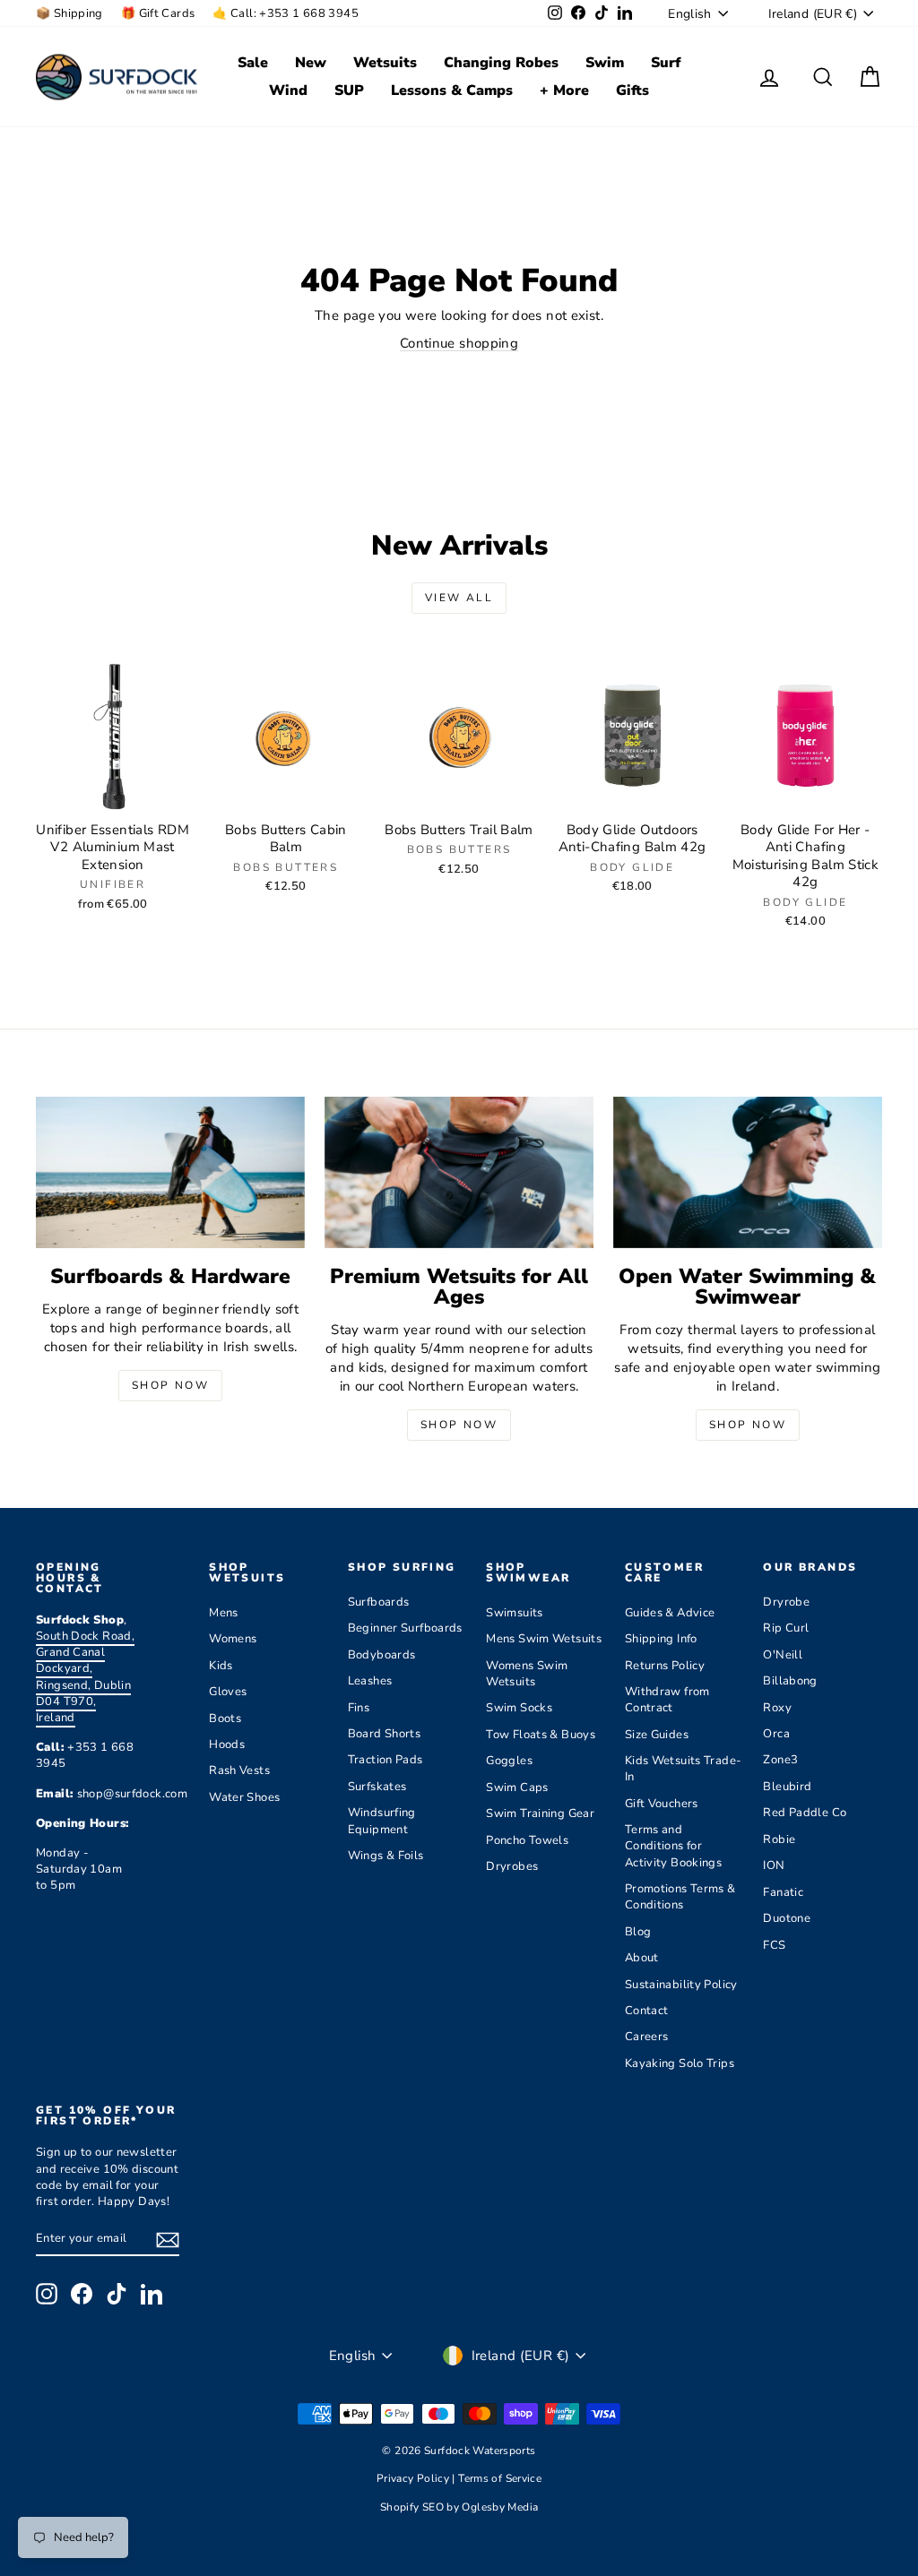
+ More (564, 90)
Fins (359, 1708)
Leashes (370, 1681)
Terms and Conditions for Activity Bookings (673, 1846)
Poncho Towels (527, 1840)
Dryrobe (786, 1602)
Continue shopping (459, 343)
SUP (349, 90)
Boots (225, 1719)
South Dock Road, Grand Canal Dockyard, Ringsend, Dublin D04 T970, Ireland (85, 1677)
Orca (776, 1734)
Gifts (632, 90)
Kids (221, 1666)
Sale (253, 63)
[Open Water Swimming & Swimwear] (748, 1172)
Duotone (787, 1918)
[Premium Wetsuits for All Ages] (459, 1172)
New (311, 63)
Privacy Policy (415, 2478)
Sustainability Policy (681, 1985)
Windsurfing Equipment (382, 1821)
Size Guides (657, 1735)
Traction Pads (385, 1760)
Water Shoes (244, 1797)
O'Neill (783, 1655)
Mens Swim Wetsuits (544, 1639)
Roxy (777, 1708)
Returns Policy (665, 1666)
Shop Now (170, 1385)
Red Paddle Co (805, 1813)
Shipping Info (661, 1639)
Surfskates (377, 1787)
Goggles (509, 1761)
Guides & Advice (670, 1613)
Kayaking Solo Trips (680, 2063)
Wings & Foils (386, 1856)
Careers (647, 2037)
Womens (233, 1639)
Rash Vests (239, 1770)
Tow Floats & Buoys (541, 1735)
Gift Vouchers (662, 1804)
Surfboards (379, 1602)
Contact (647, 2011)
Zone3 (780, 1760)
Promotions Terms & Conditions (680, 1897)
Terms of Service (500, 2478)
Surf (666, 63)
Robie (779, 1839)
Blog (638, 1932)
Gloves (228, 1692)
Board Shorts (385, 1734)
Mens (224, 1613)
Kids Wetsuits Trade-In (684, 1769)
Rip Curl (786, 1628)
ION (774, 1865)
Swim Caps (517, 1788)
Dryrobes (512, 1866)
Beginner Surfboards (405, 1628)
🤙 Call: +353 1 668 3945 (286, 13)
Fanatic (783, 1892)
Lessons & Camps (452, 90)
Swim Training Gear (540, 1814)
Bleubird (787, 1787)
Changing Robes (501, 63)
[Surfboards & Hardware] (170, 1172)
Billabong (790, 1681)
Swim (605, 63)
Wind (288, 90)
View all (459, 598)
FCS (774, 1945)
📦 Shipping (69, 13)
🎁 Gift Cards (158, 13)
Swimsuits (514, 1613)
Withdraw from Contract (667, 1700)
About (642, 1958)
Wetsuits (385, 63)
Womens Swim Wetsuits (527, 1674)
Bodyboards (382, 1655)
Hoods (227, 1745)
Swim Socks (519, 1708)
